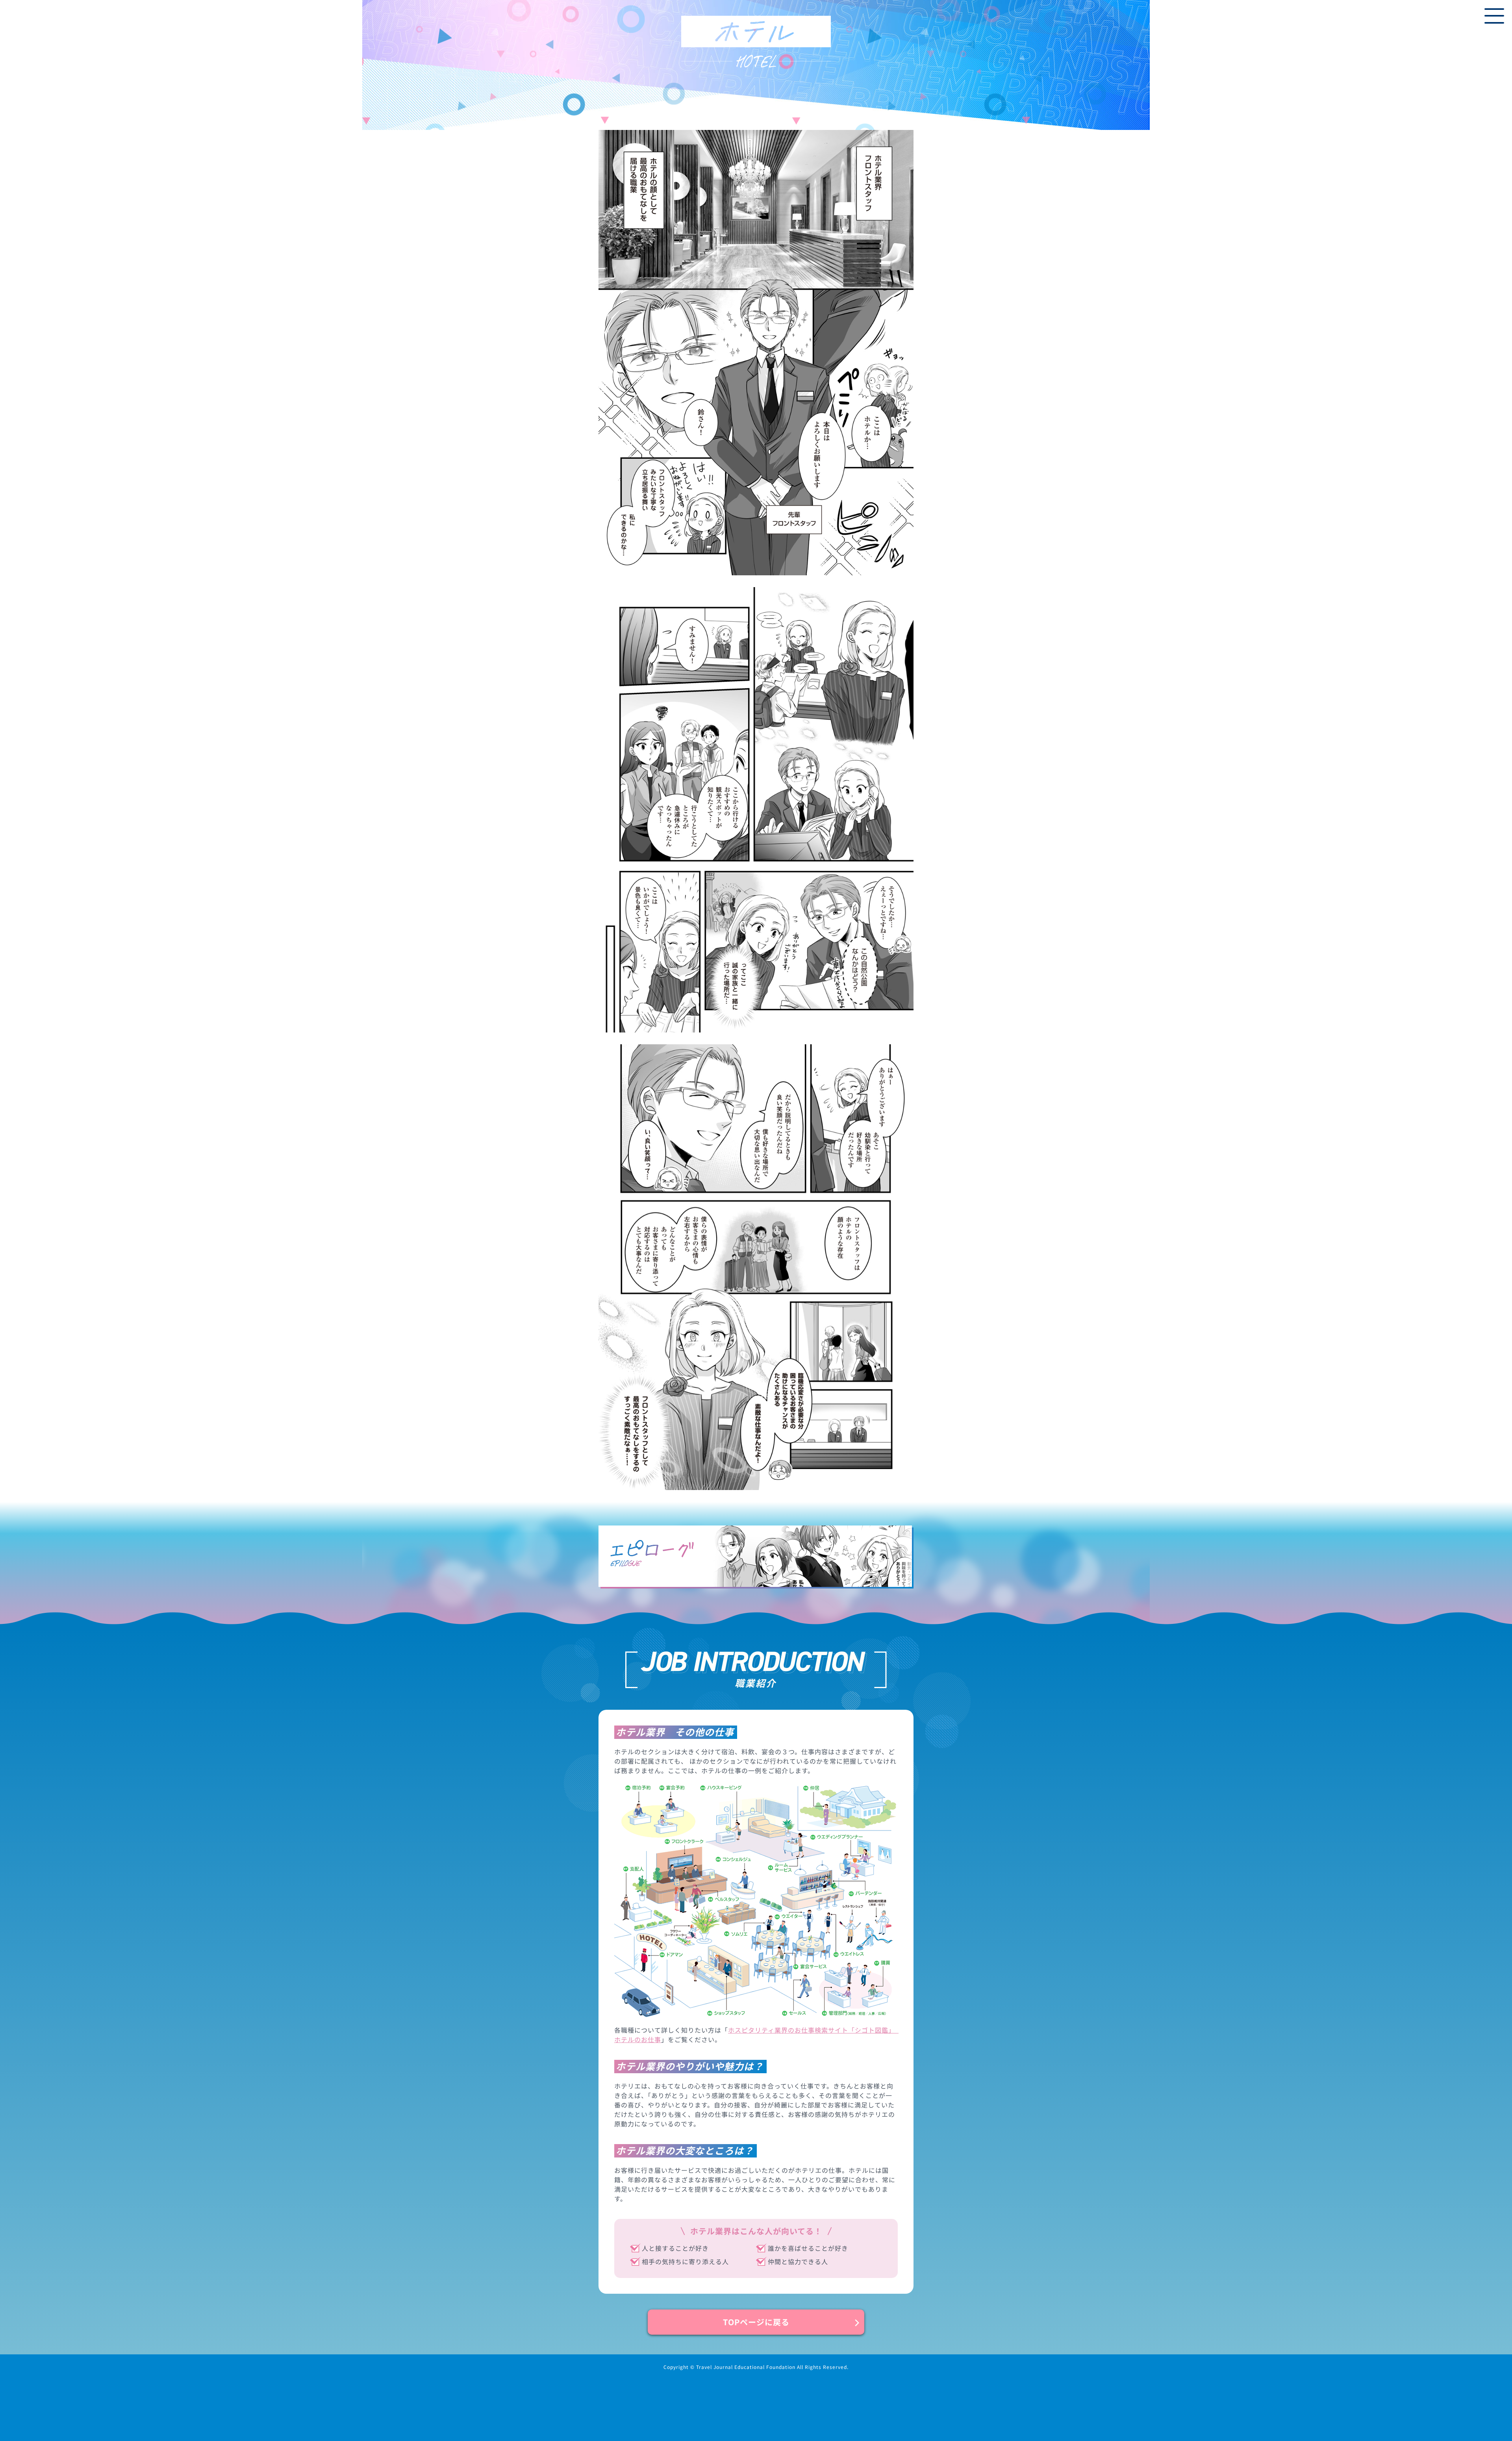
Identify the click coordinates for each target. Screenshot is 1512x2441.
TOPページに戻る (756, 2322)
